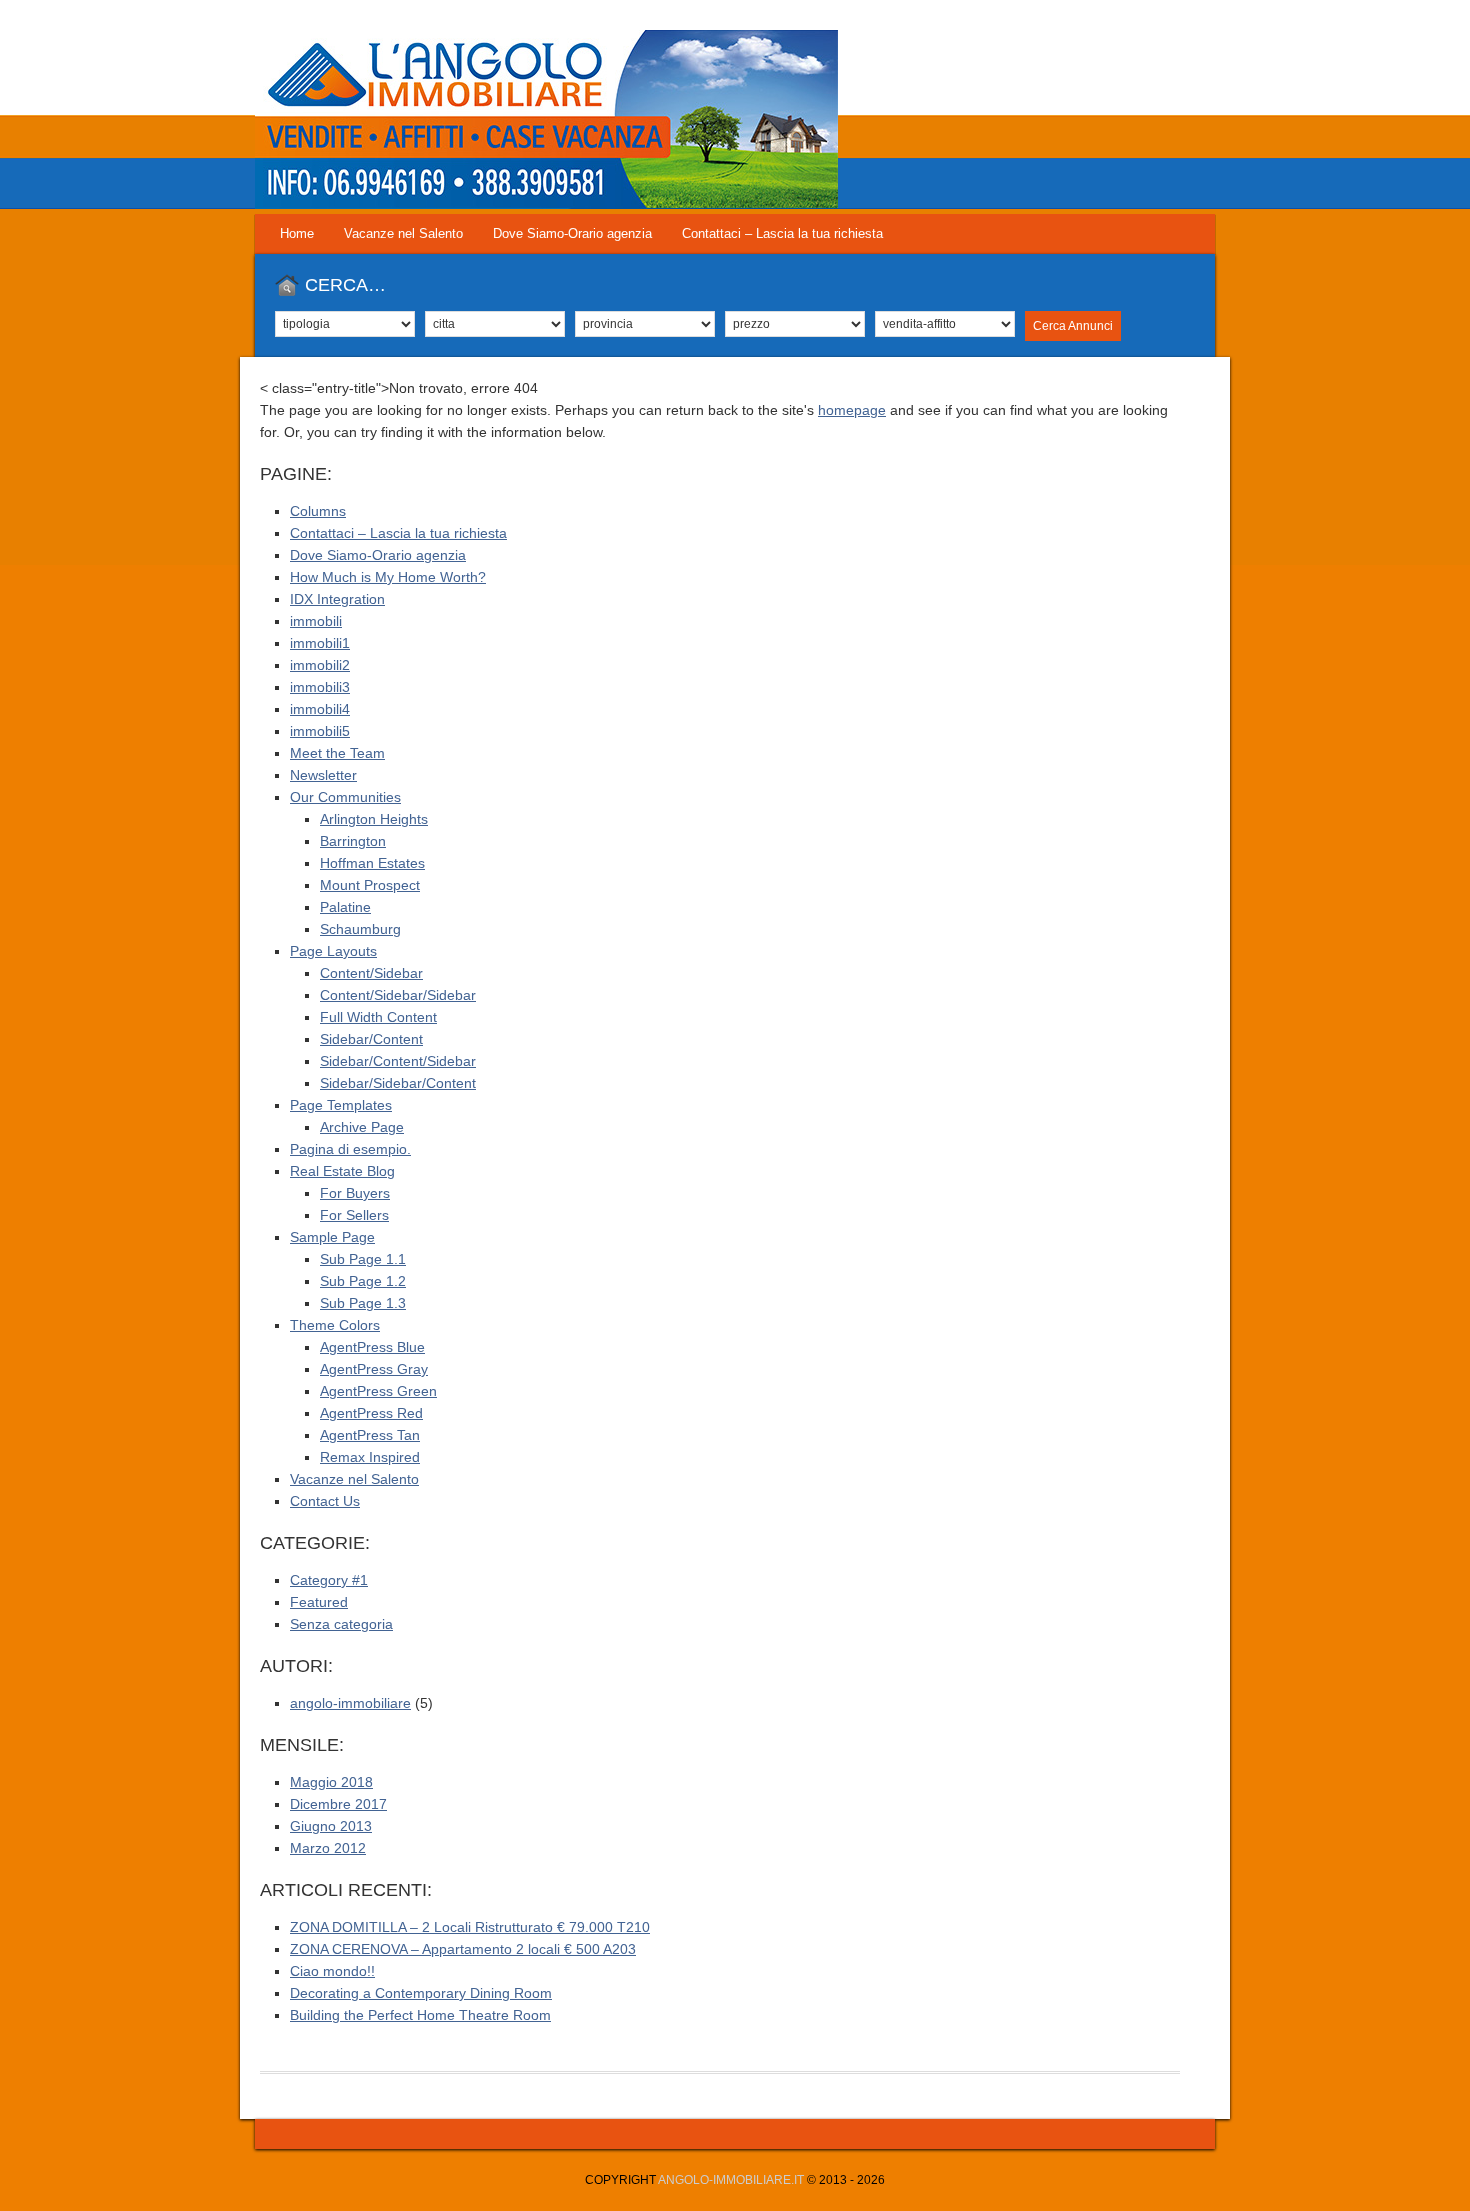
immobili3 (320, 687)
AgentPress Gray (374, 1369)
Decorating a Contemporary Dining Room (421, 1993)
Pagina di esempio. (350, 1149)
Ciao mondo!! (332, 1971)
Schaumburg (360, 929)
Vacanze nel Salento (403, 233)
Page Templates (341, 1105)
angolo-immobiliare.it (731, 2180)
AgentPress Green (378, 1391)
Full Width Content (378, 1017)
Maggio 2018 (331, 1782)
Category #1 (329, 1580)
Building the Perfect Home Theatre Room (420, 2015)
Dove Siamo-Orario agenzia (572, 233)
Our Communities (345, 797)
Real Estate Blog (342, 1171)
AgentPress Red (371, 1413)
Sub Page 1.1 (363, 1259)
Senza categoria (341, 1624)
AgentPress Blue (372, 1347)
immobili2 (320, 665)
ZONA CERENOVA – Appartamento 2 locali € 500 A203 (463, 1949)
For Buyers (355, 1193)
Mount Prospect (370, 885)
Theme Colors (335, 1325)
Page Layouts (333, 951)
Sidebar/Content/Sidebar (398, 1061)
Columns (318, 511)
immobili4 (320, 709)
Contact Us (325, 1501)
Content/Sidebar (371, 973)
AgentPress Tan (370, 1435)
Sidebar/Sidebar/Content (398, 1083)
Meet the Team (337, 753)
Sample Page (332, 1237)
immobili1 (320, 643)
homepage (852, 410)
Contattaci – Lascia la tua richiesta (782, 233)
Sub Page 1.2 (363, 1281)
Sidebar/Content (371, 1039)
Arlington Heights (374, 819)
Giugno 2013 (331, 1826)
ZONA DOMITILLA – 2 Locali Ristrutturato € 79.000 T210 (470, 1927)
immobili (316, 621)
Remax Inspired (370, 1457)
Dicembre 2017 (338, 1804)
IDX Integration (337, 599)
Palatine (345, 907)
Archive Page (362, 1127)
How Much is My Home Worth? (388, 577)
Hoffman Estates (372, 863)
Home (297, 233)
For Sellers (354, 1215)
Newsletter (323, 775)
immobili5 (320, 731)
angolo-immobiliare (350, 1703)
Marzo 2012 (328, 1848)
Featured (319, 1602)
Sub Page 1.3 (363, 1303)
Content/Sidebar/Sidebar (398, 995)
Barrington (353, 841)
